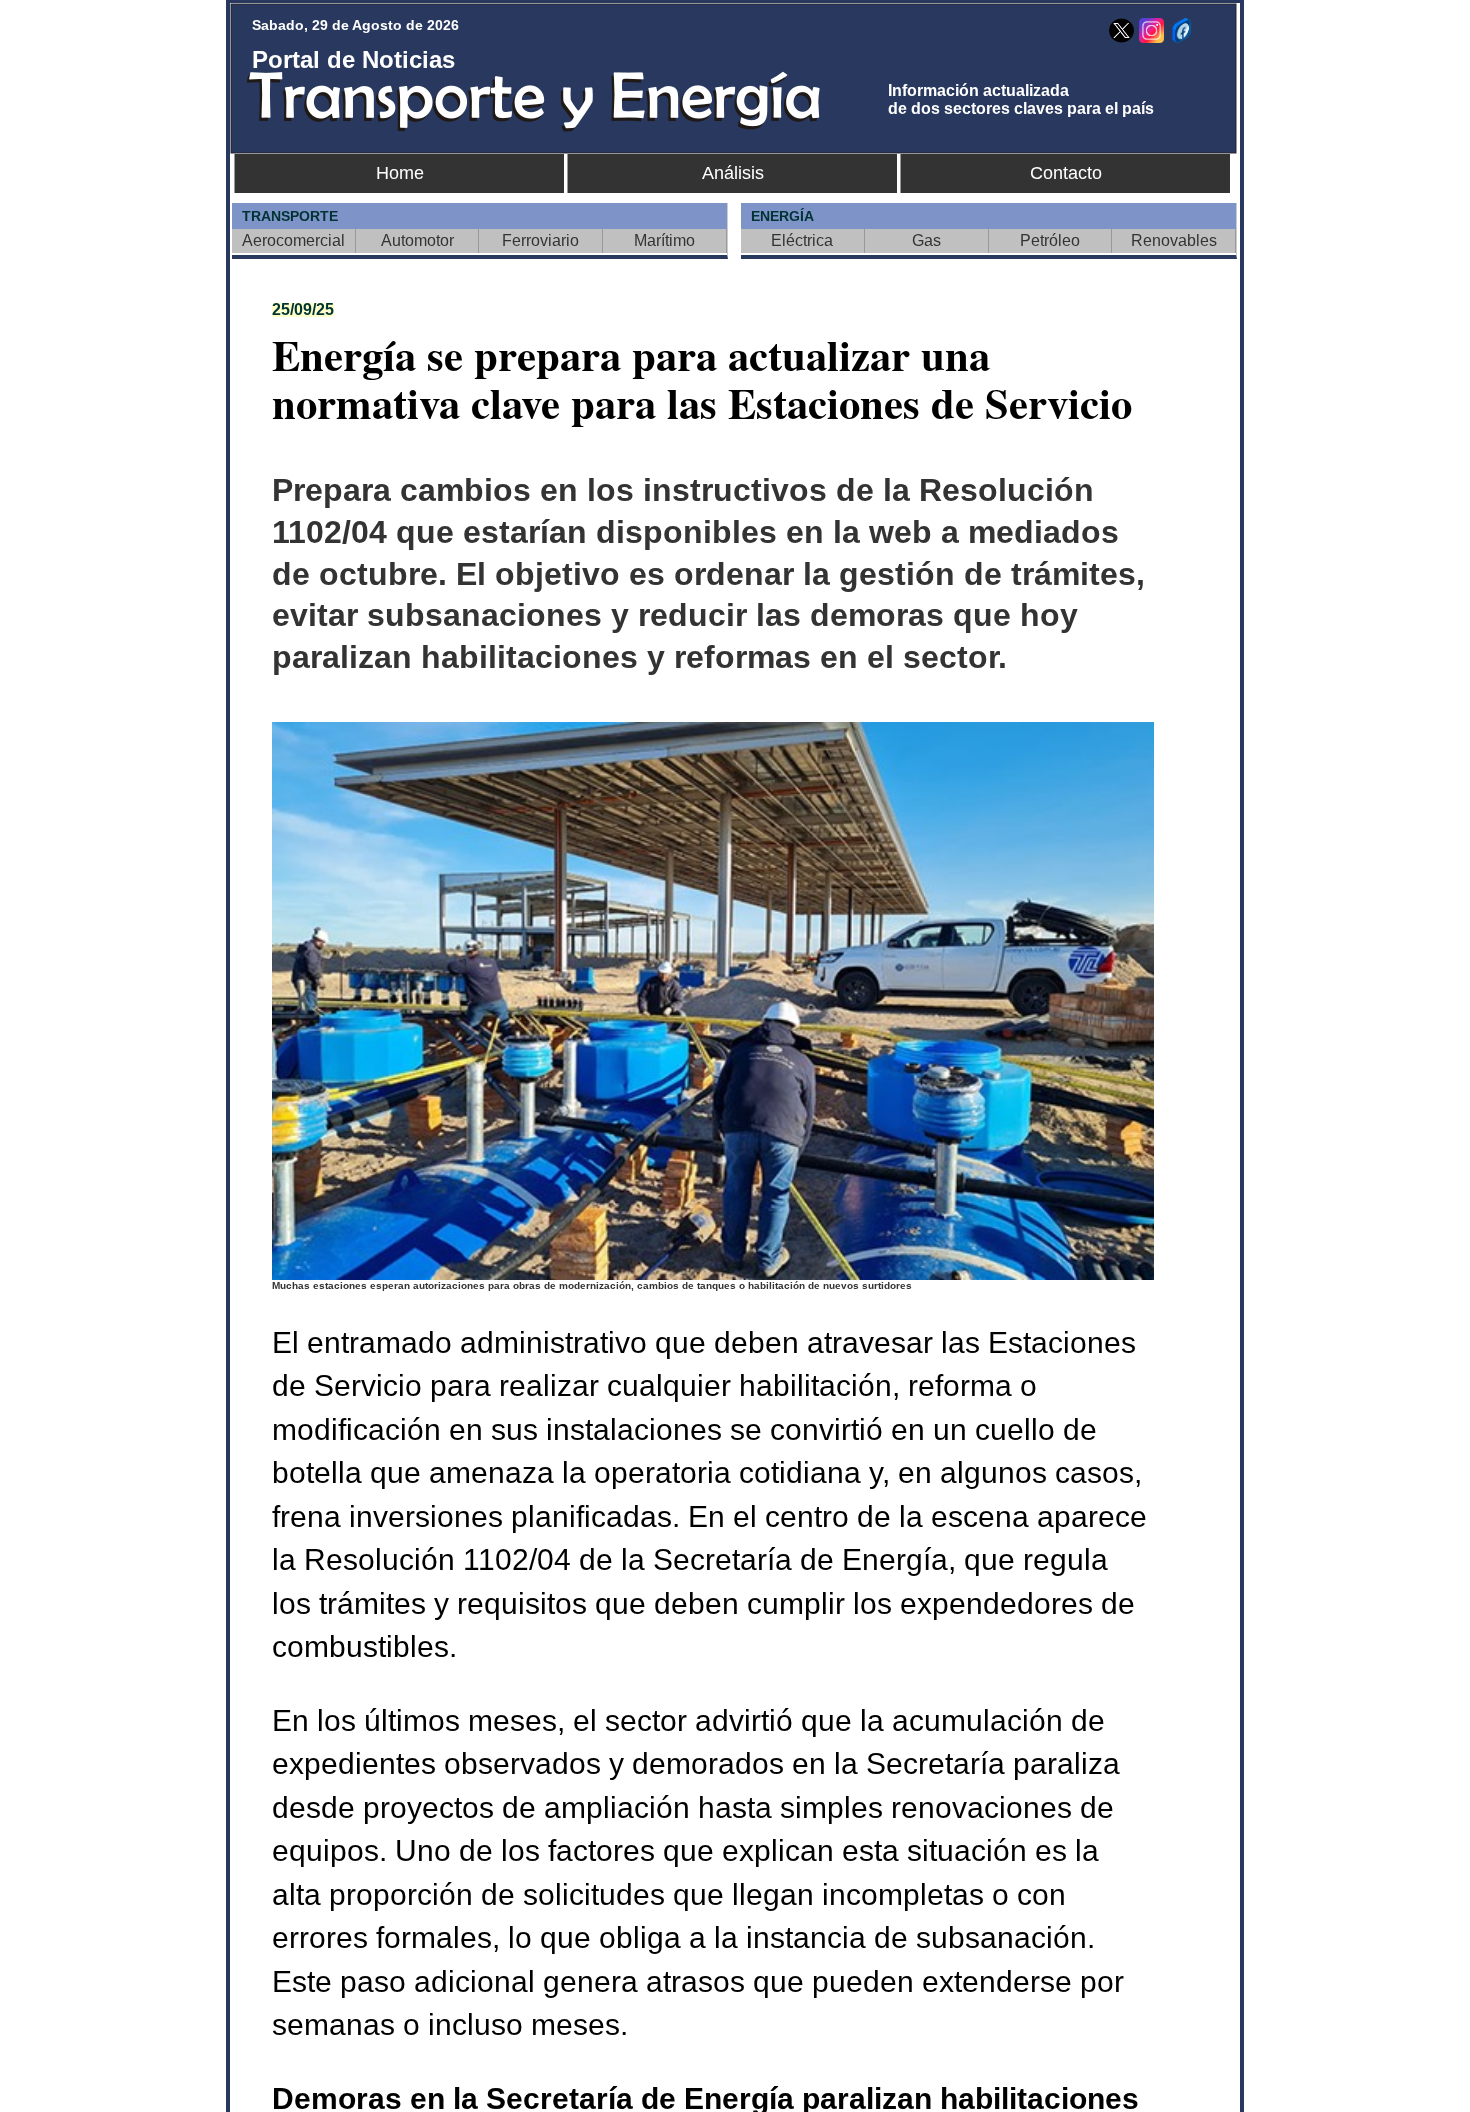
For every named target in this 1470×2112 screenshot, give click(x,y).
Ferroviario (540, 240)
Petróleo (1050, 240)
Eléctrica (802, 240)
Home (400, 173)
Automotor (417, 240)
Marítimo (664, 240)
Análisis (733, 173)
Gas (926, 240)
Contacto (1066, 173)
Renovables (1174, 240)
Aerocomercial (293, 240)
